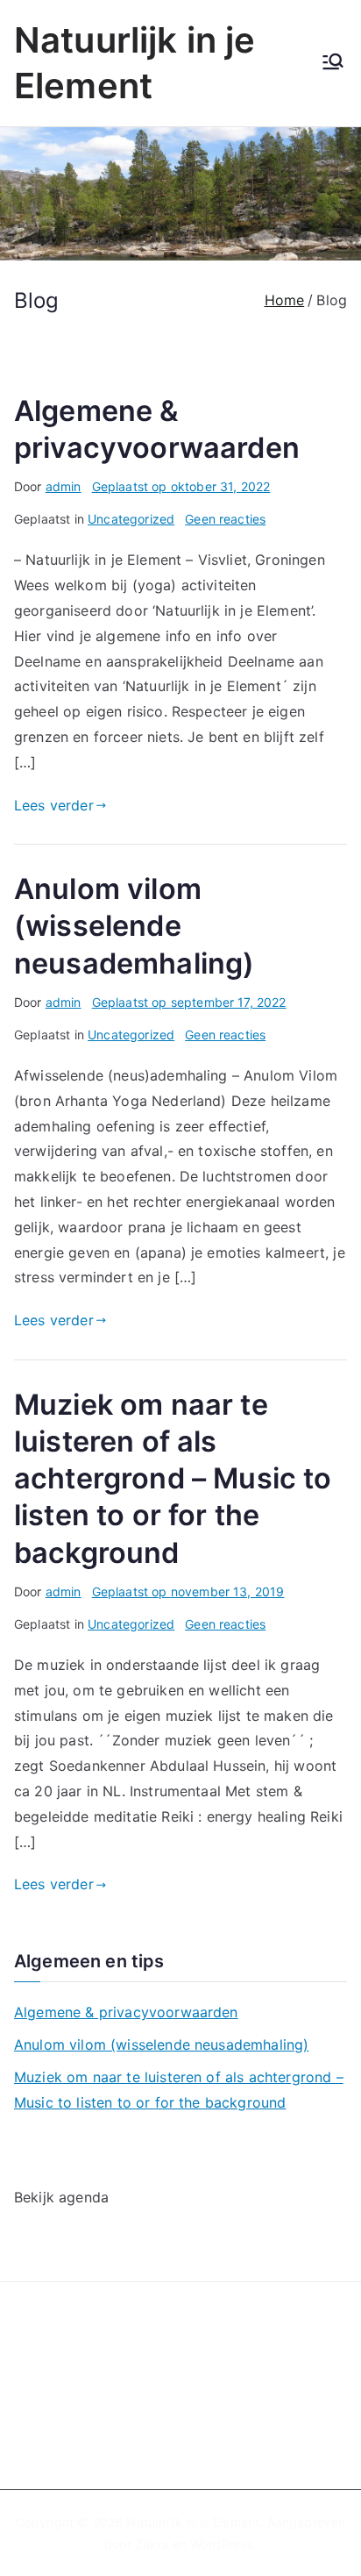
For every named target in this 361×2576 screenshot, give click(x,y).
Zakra (152, 2544)
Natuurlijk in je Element (193, 2522)
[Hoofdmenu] (333, 63)
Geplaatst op (181, 486)
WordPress (221, 2544)
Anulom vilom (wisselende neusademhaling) (134, 926)
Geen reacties (225, 519)
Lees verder (54, 805)
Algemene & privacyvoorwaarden (126, 2012)
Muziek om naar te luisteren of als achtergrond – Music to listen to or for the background (173, 1479)
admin (64, 486)
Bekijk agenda (61, 2197)
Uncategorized (131, 519)
